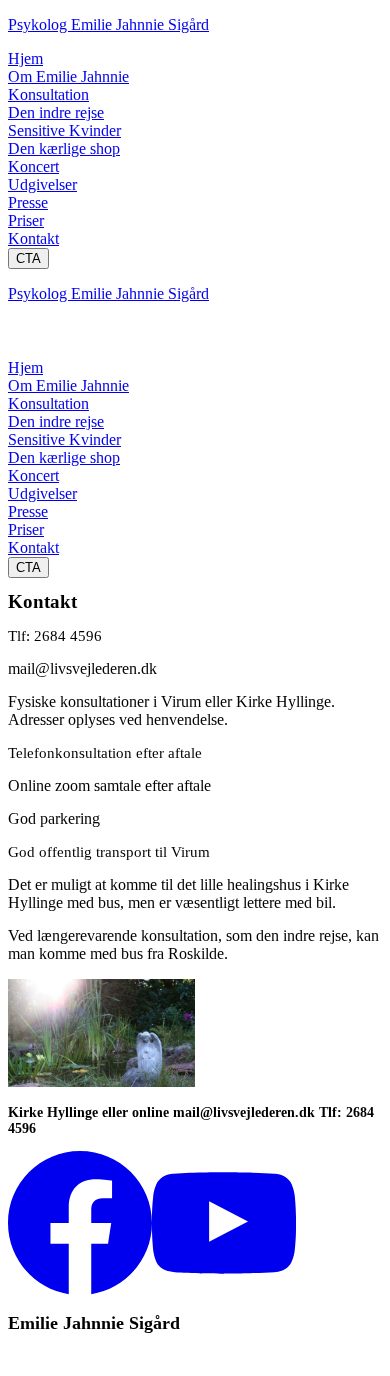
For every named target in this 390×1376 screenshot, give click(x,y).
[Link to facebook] (80, 1289)
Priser (26, 220)
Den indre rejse (56, 112)
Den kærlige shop (64, 148)
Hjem (25, 58)
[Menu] (28, 339)
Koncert (33, 166)
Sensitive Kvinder (64, 130)
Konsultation (48, 94)
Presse (28, 202)
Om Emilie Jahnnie (68, 76)
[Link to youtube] (224, 1289)
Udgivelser (42, 184)
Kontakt (33, 238)
